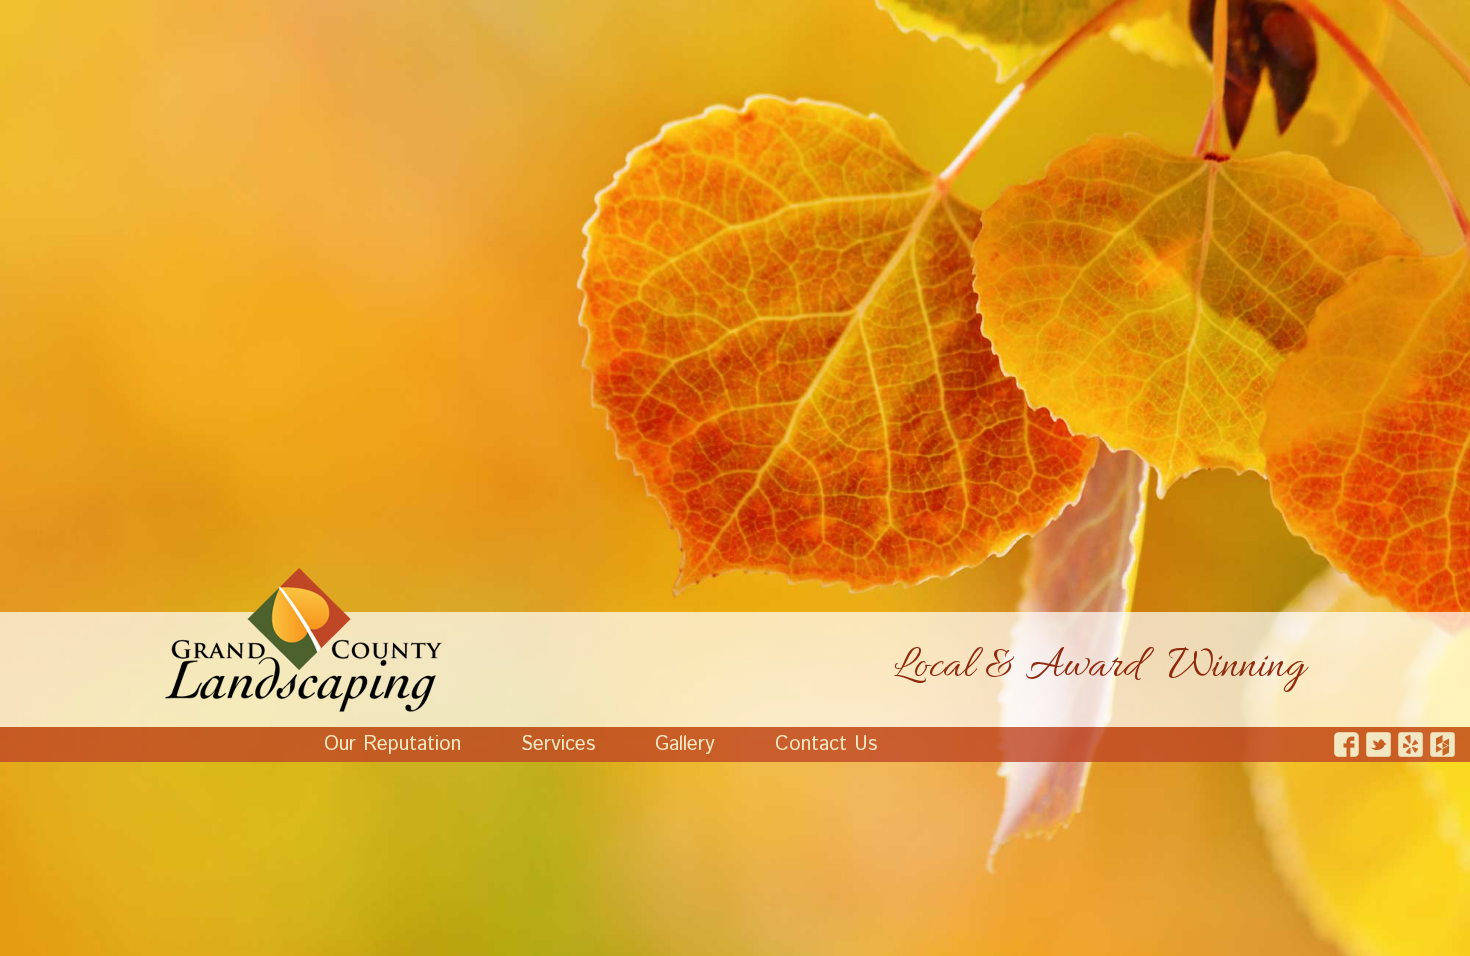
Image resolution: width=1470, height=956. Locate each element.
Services (558, 744)
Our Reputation (392, 744)
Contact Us (826, 744)
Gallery (685, 744)
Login (12, 943)
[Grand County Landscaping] (303, 640)
